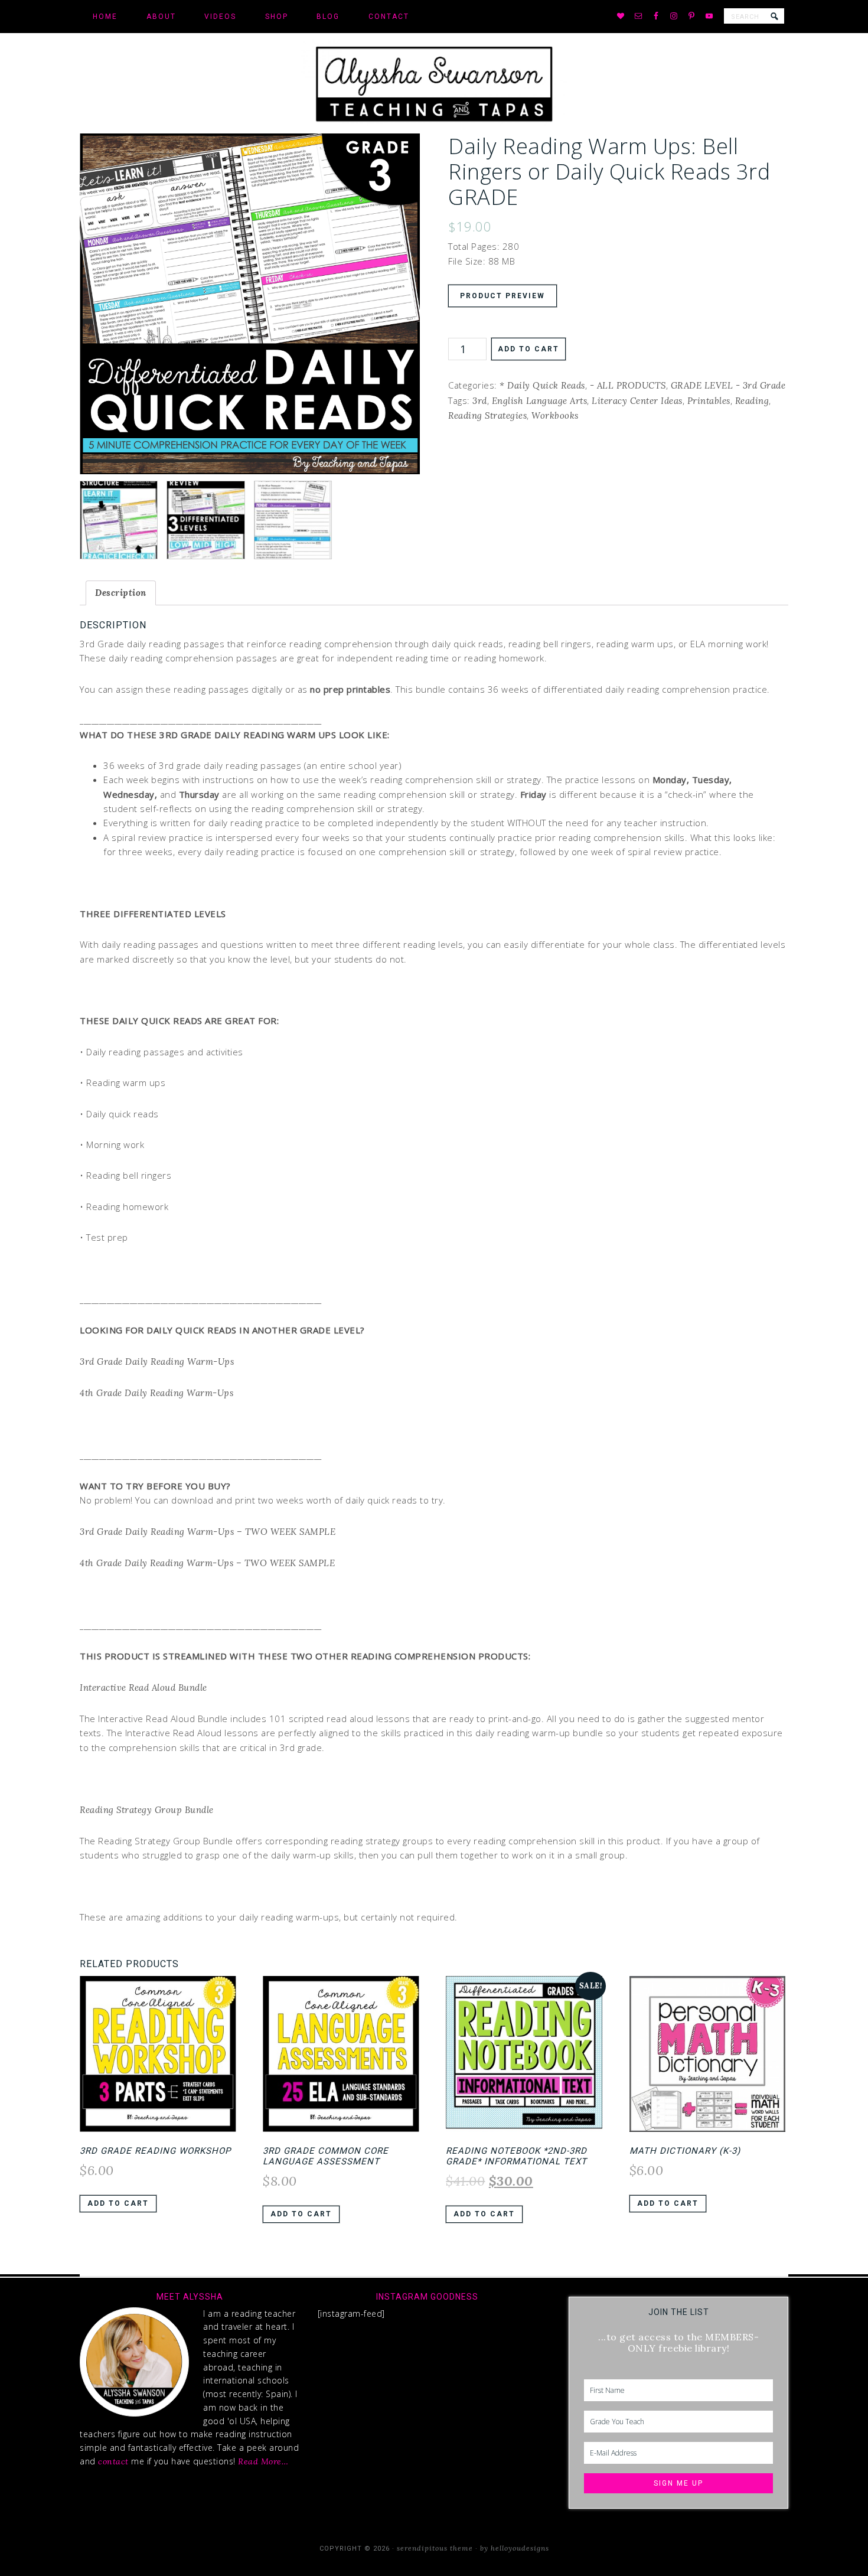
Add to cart (528, 349)
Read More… (263, 2461)
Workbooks (555, 415)
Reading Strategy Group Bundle (147, 1810)
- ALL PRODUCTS (628, 385)
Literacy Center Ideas (637, 401)
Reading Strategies (487, 415)
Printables (709, 401)
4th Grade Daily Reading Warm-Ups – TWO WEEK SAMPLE (207, 1563)
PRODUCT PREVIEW (502, 296)
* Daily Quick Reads (542, 385)
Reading (752, 401)
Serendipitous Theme (435, 2548)
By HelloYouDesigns (515, 2548)
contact (113, 2461)
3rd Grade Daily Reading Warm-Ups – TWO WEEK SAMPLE (208, 1532)
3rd (480, 401)
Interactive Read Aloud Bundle (143, 1688)
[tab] (121, 593)
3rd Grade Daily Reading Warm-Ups (157, 1362)
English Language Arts (540, 401)
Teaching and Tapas (434, 83)
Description (121, 593)
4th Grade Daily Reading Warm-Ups (156, 1393)
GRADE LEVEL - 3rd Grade (728, 385)
